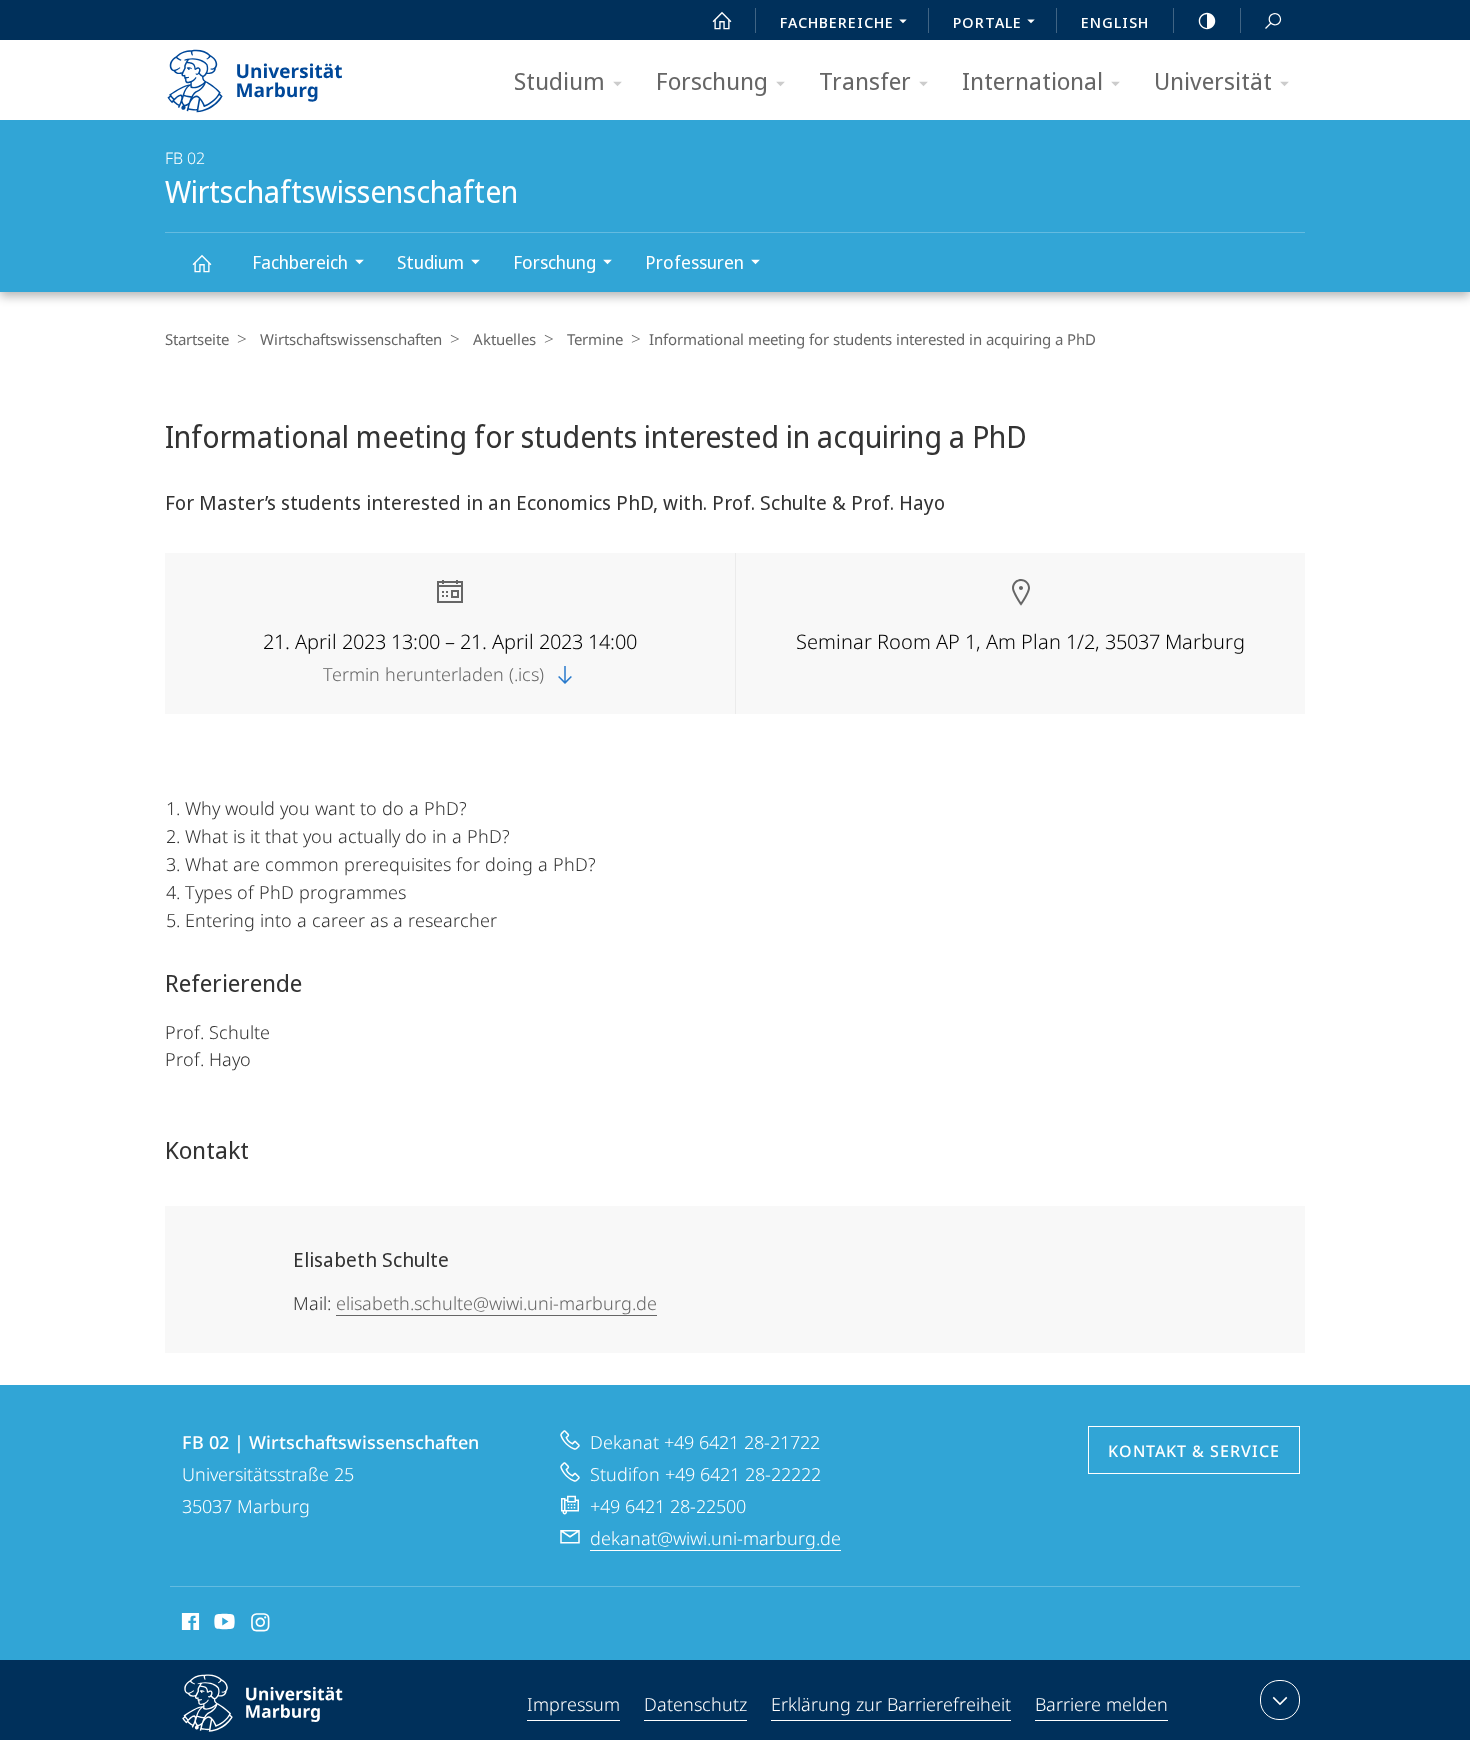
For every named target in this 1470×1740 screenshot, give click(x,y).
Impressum (573, 1704)
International (1032, 80)
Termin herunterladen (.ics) (436, 674)
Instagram (261, 1625)
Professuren (694, 262)
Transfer (865, 80)
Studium (559, 80)
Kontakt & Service (1194, 1451)
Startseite (197, 339)
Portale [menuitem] (987, 22)
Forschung (712, 80)
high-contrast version (1207, 20)
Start (722, 20)
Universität (1213, 80)
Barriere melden (1101, 1704)
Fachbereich (300, 262)
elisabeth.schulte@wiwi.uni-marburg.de (496, 1303)
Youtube (222, 1625)
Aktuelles (504, 339)
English (1115, 22)
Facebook (188, 1625)
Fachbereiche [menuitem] (837, 22)
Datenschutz (695, 1704)
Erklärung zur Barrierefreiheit (891, 1704)
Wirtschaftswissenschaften (201, 262)
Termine (595, 339)
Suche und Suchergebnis (1273, 20)
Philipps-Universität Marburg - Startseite (290, 74)
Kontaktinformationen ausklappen (1280, 1700)
